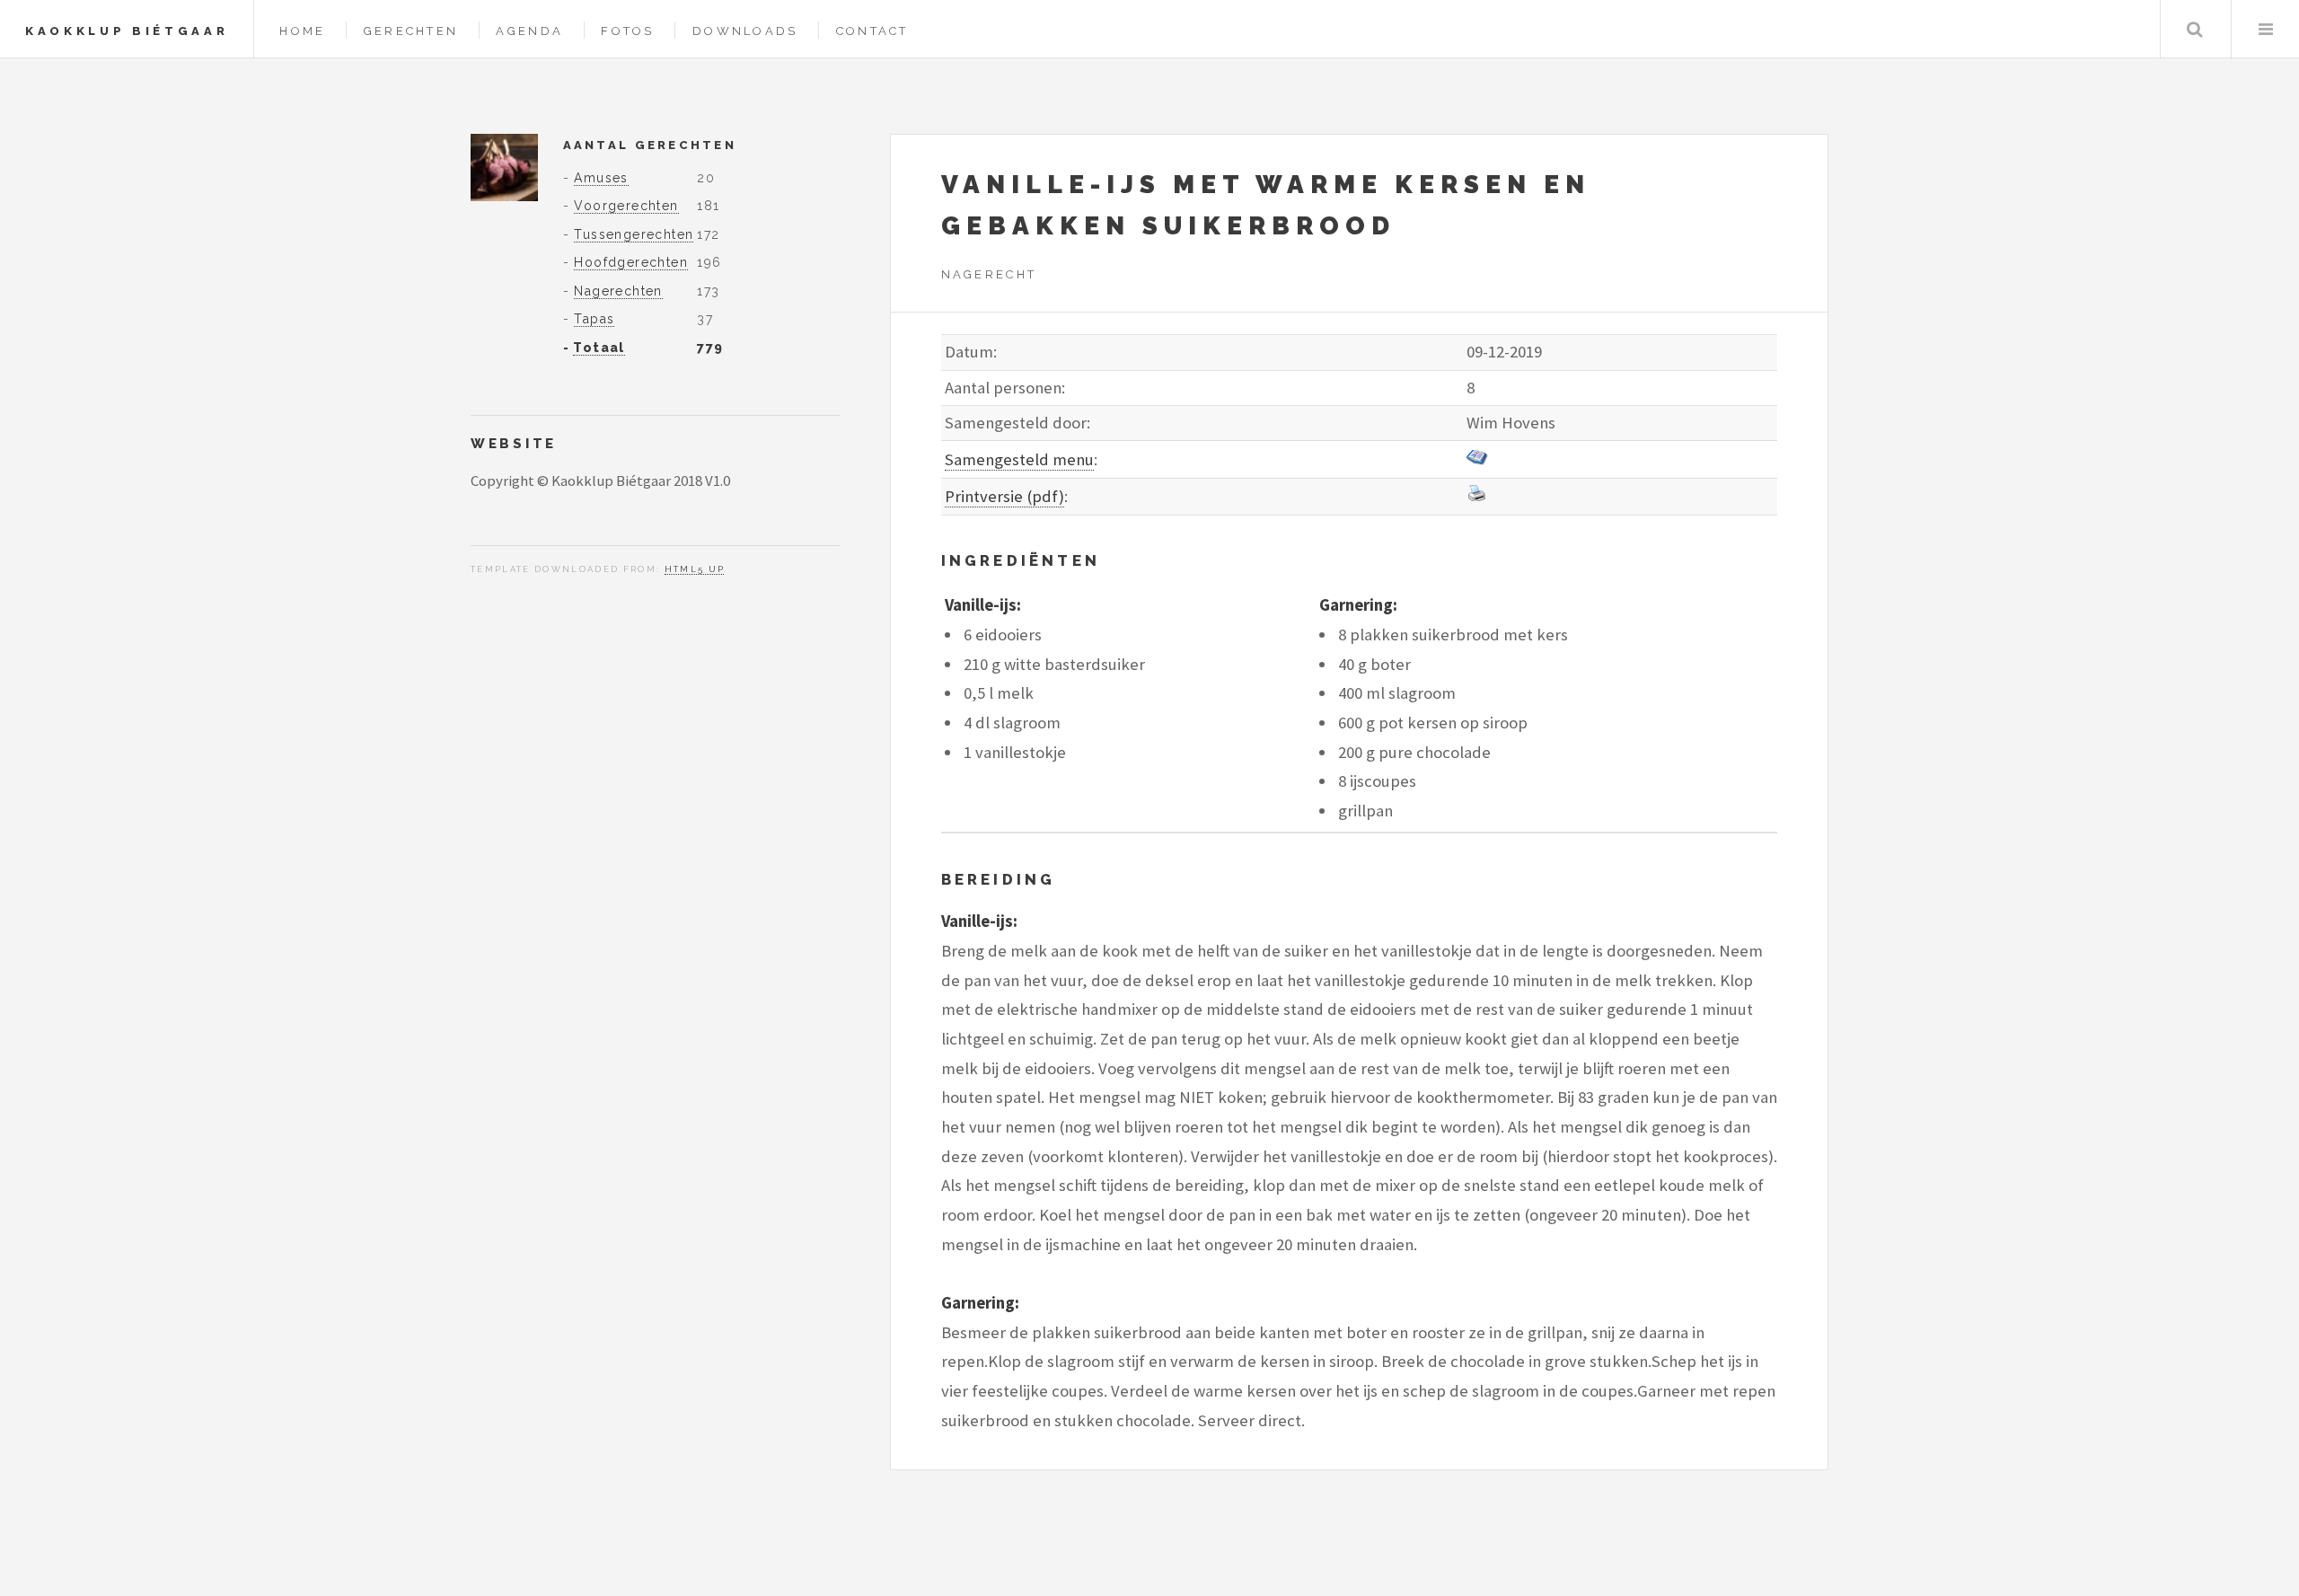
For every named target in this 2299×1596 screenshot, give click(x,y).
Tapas (594, 319)
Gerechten (411, 31)
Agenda (529, 31)
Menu (2265, 29)
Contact (872, 31)
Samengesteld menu (1019, 459)
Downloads (745, 31)
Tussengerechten (634, 234)
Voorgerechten (626, 206)
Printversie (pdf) (1004, 496)
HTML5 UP (695, 569)
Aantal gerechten (650, 145)
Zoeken (2194, 29)
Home (302, 31)
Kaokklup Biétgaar (127, 31)
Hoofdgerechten (631, 262)
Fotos (627, 31)
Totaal (599, 348)
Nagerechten (618, 291)
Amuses (601, 178)
